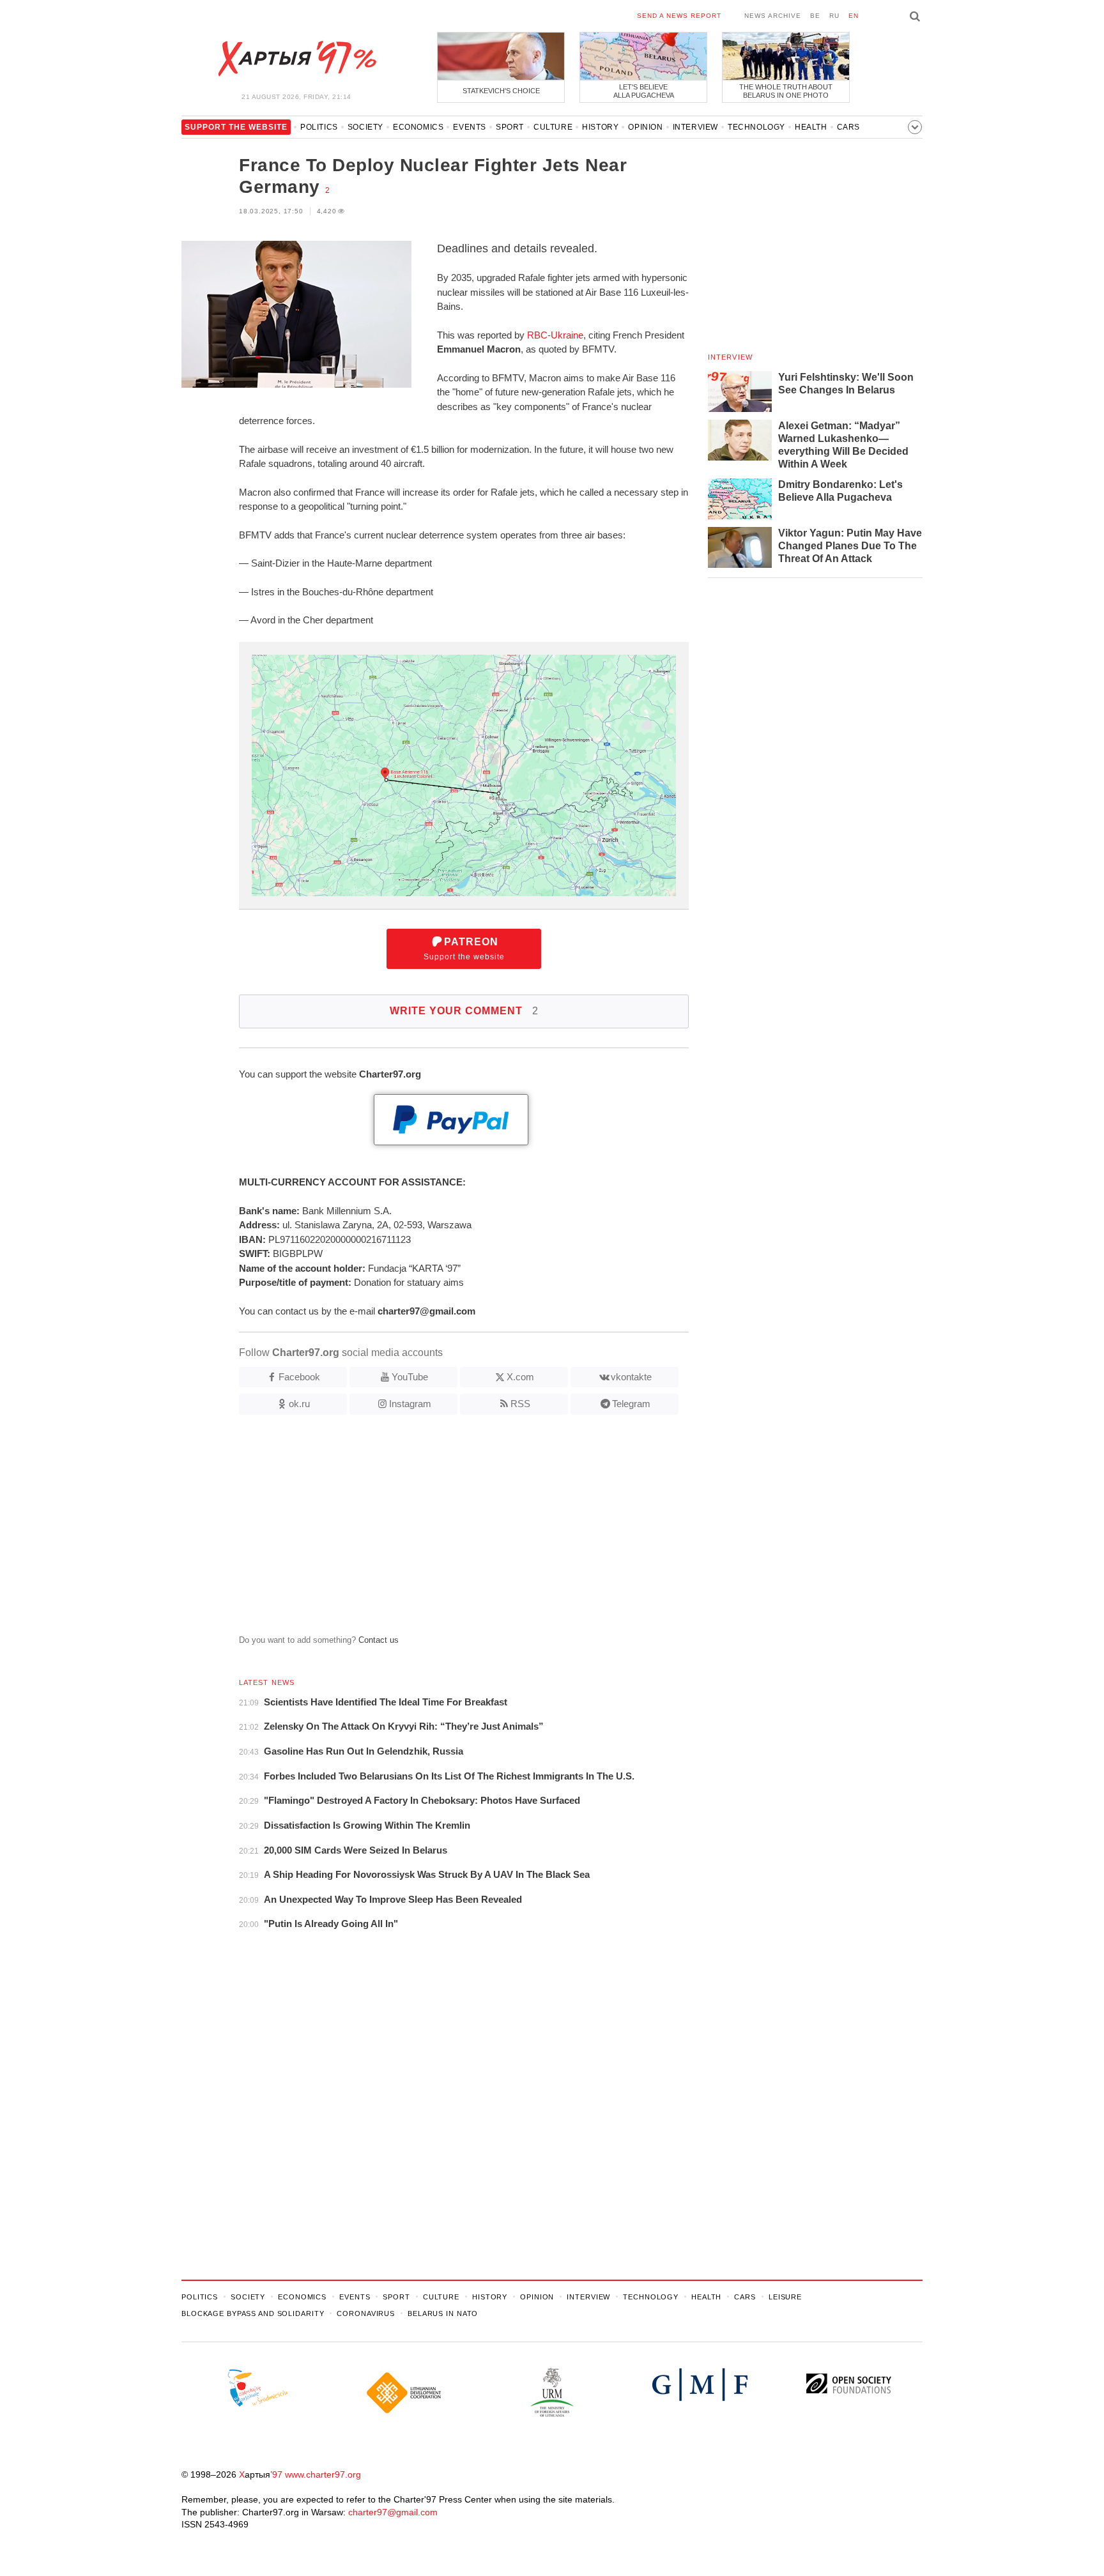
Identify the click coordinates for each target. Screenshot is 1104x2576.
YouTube (410, 1377)
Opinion (645, 127)
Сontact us (379, 1640)
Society (365, 127)
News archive (773, 16)
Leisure (785, 2297)
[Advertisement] (435, 1530)
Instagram (410, 1404)
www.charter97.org (323, 2474)
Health (811, 127)
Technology (756, 127)
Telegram (631, 1404)
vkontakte (631, 1377)
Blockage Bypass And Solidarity (253, 2313)
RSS (520, 1404)
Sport (510, 127)
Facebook (299, 1377)
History (600, 127)
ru (834, 16)
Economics (418, 127)
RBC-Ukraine (555, 335)
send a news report (679, 16)
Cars (848, 127)
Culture (553, 127)
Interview (695, 127)
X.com (520, 1377)
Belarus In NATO (443, 2313)
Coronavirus (366, 2313)
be (815, 16)
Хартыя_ (296, 59)
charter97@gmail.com (393, 2512)
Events (470, 127)
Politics (319, 127)
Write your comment (464, 1011)
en (854, 16)
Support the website (464, 949)
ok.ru (299, 1404)
